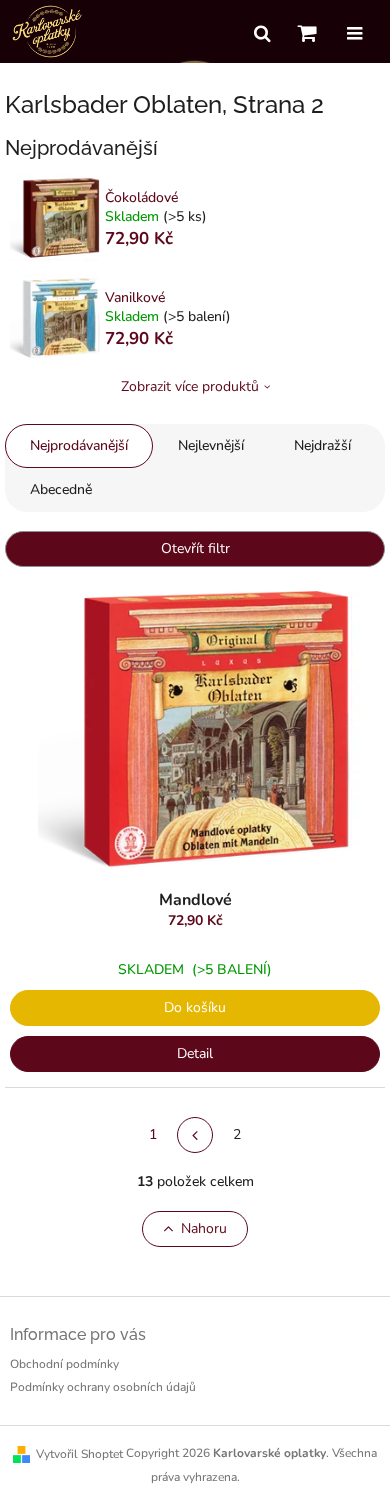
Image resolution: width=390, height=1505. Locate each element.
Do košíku (195, 1007)
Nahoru (204, 1228)
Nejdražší (322, 445)
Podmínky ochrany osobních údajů (103, 1387)
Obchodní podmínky (64, 1364)
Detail (195, 1053)
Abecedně (61, 489)
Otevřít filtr (195, 548)
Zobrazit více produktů (190, 386)
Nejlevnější (211, 445)
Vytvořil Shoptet (79, 1454)
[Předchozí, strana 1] (195, 1135)
